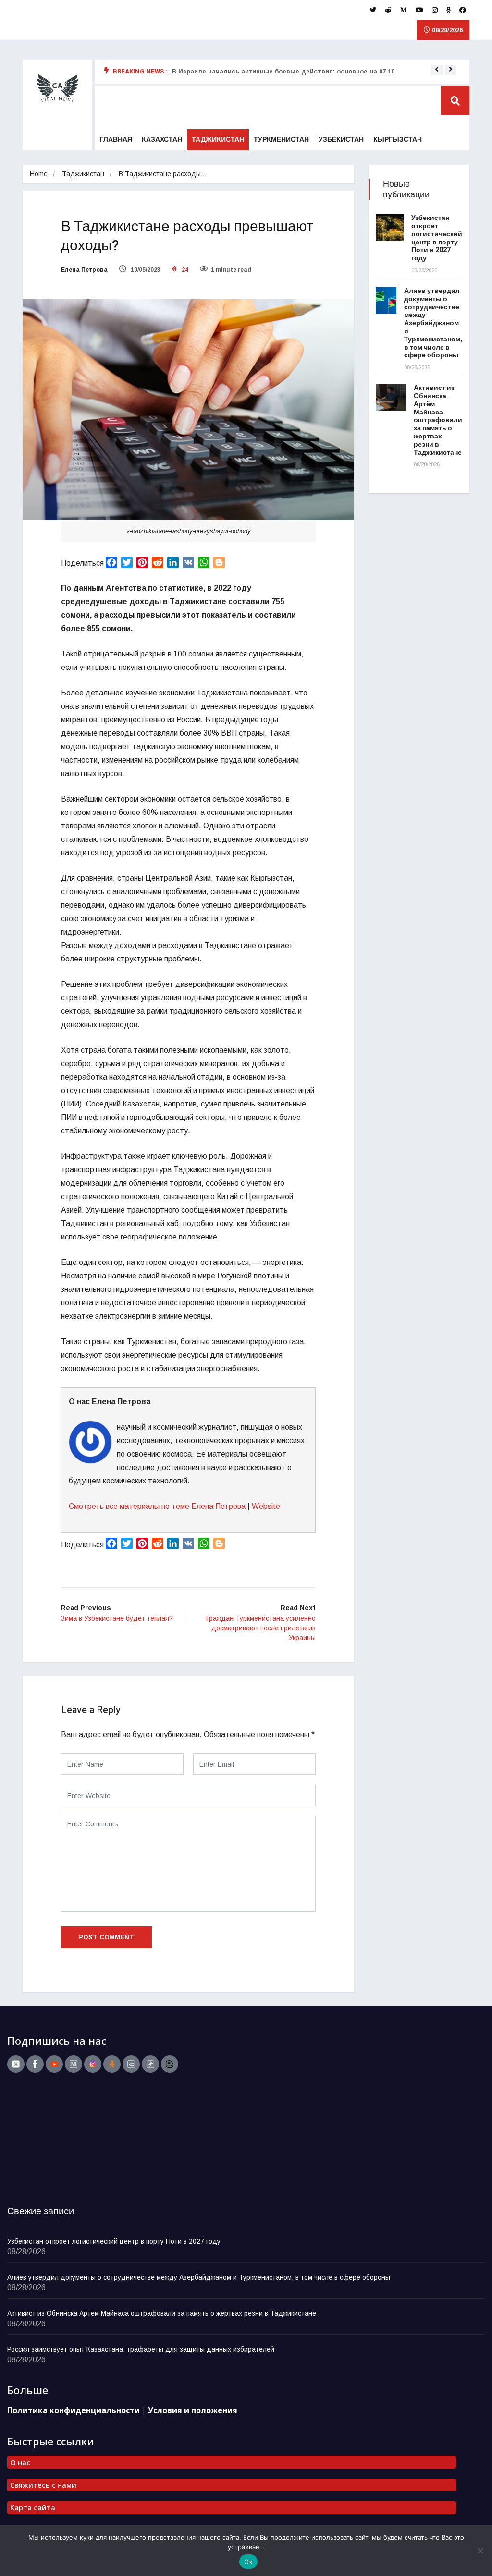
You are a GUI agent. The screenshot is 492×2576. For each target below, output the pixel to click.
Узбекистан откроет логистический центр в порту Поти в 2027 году (437, 238)
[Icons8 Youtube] (54, 2064)
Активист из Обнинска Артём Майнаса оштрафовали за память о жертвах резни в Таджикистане (438, 420)
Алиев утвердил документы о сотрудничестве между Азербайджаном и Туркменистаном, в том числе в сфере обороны (433, 323)
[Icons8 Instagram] (93, 2064)
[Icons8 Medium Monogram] (74, 2064)
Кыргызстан (398, 140)
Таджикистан (218, 140)
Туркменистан (281, 140)
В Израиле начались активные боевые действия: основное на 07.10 (283, 71)
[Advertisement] (67, 2142)
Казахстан (162, 140)
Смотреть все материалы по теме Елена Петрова (157, 1506)
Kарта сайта (33, 2507)
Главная (116, 140)
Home (39, 174)
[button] (437, 69)
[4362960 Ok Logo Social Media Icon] (112, 2064)
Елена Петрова (84, 270)
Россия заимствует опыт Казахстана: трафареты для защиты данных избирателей (141, 2349)
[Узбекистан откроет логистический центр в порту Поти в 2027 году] (390, 227)
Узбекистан (341, 140)
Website (266, 1506)
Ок (248, 2562)
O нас (20, 2462)
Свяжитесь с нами (43, 2485)
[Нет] (480, 2551)
